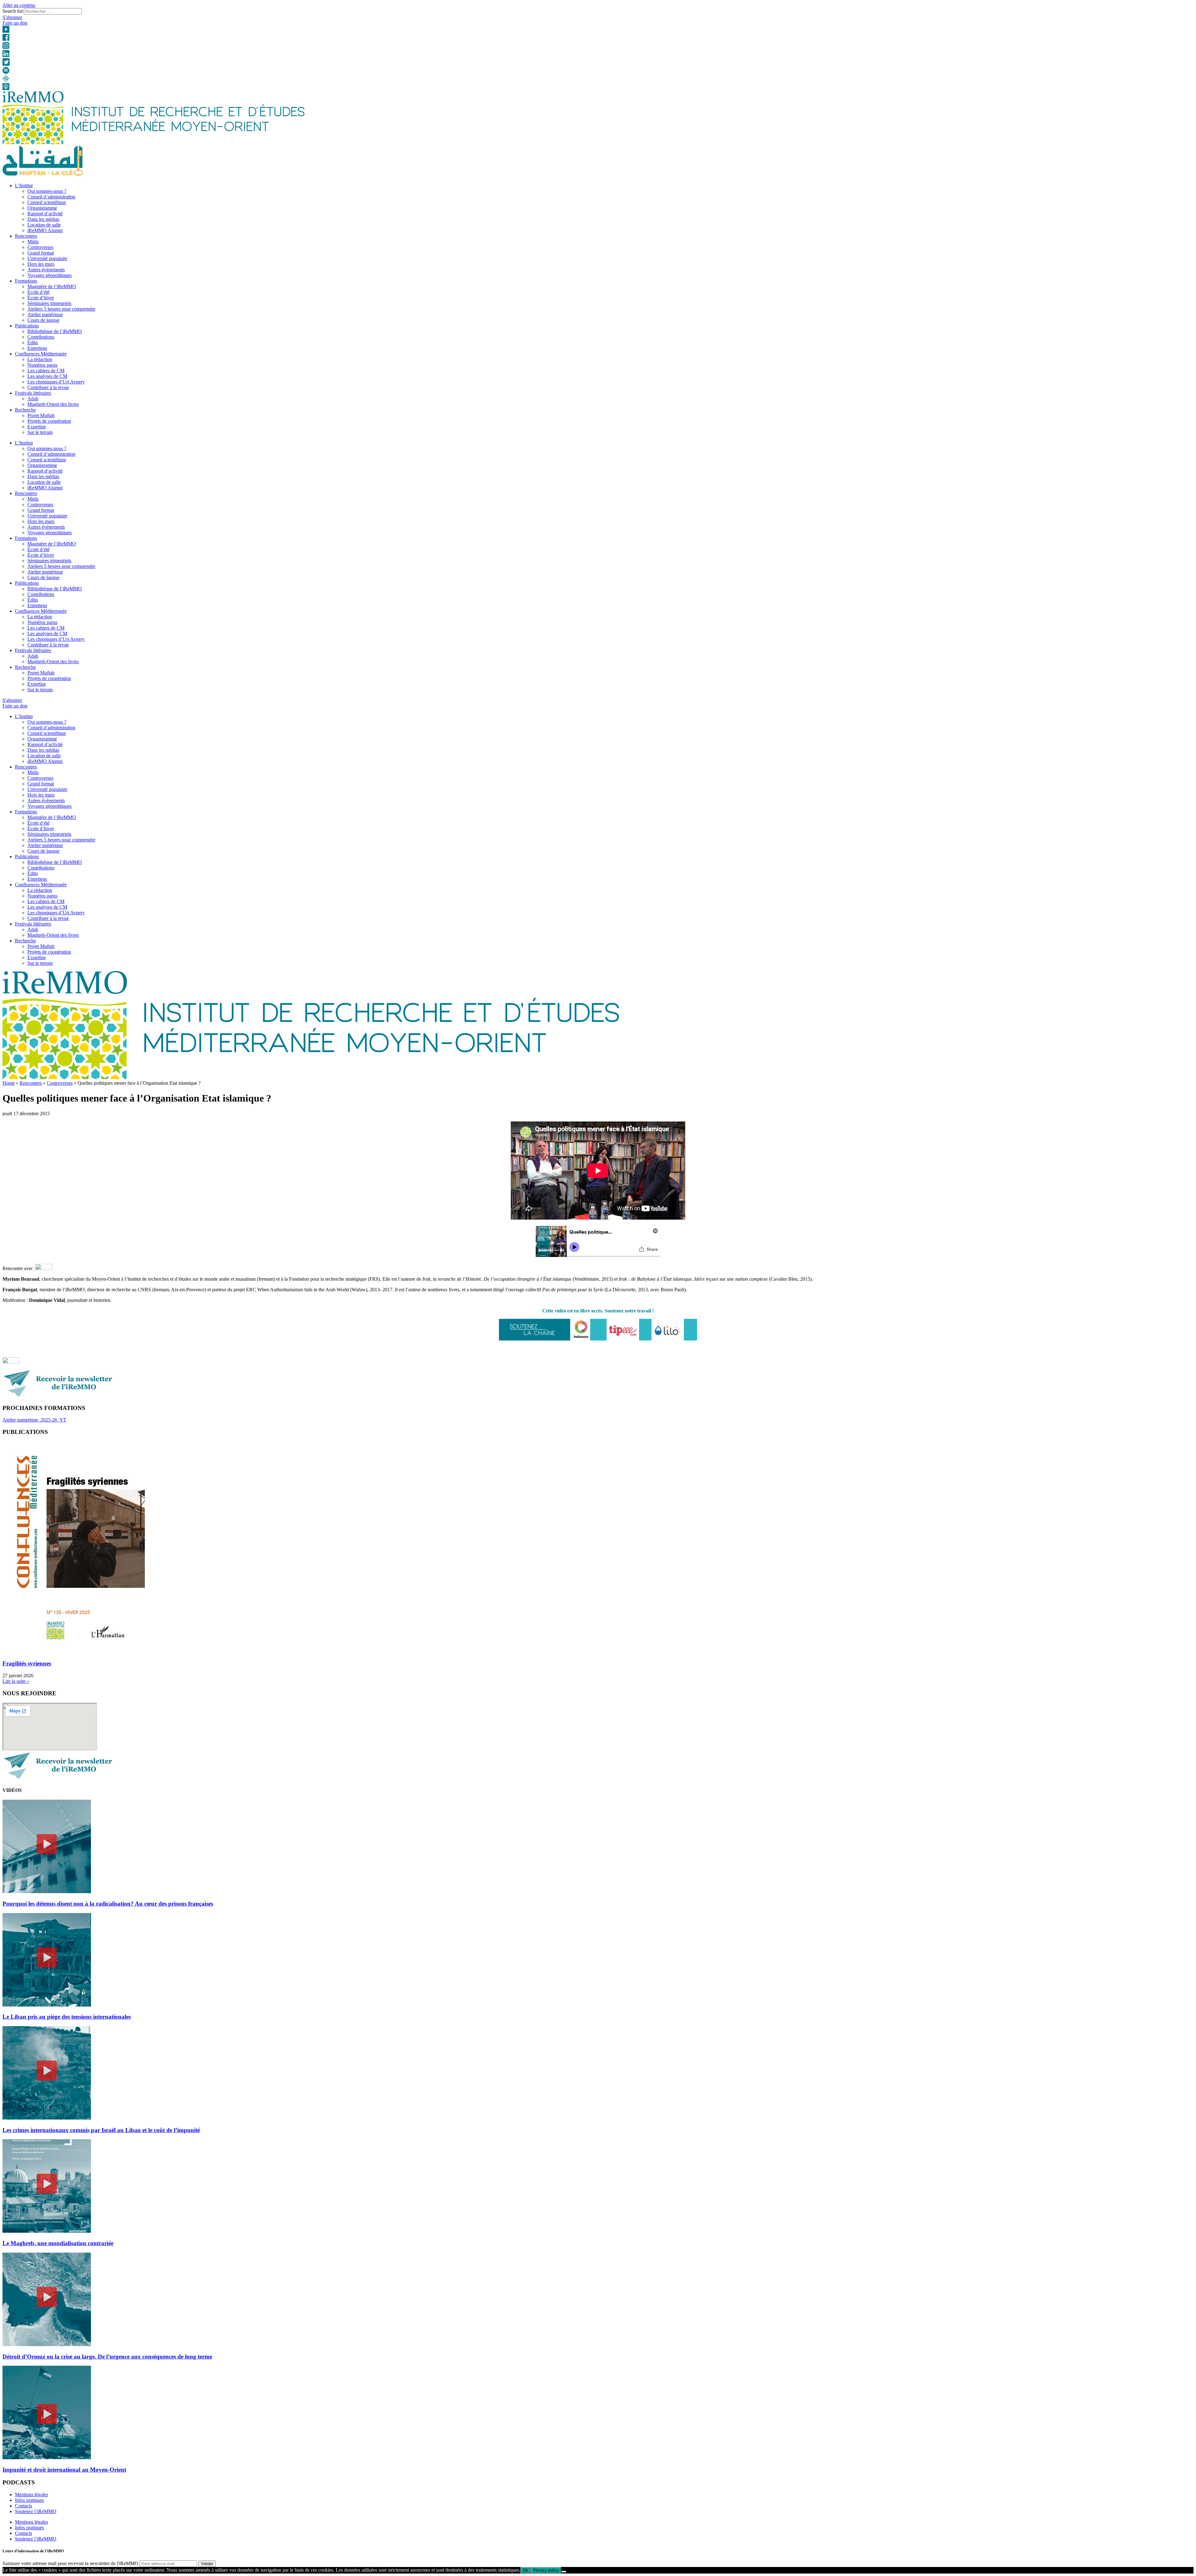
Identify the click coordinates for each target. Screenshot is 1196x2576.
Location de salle (44, 225)
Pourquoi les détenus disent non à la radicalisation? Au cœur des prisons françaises (108, 1904)
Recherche (25, 410)
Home (9, 1083)
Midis (33, 242)
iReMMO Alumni (45, 230)
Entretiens (37, 348)
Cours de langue (43, 320)
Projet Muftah (41, 415)
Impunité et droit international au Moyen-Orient (64, 2470)
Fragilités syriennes (27, 1663)
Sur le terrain (40, 432)
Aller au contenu (19, 5)
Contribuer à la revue (48, 387)
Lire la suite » (16, 1681)
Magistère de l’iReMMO (52, 286)
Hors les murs (41, 264)
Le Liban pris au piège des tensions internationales (67, 2017)
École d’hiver (41, 298)
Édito (33, 343)
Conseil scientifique (47, 202)
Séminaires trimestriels (49, 303)
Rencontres (26, 236)
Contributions (41, 337)
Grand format (41, 253)
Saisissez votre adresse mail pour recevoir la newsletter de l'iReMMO (70, 2563)
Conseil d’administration (51, 197)
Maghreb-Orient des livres (53, 404)
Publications (27, 326)
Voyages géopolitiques (50, 275)
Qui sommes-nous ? (47, 191)
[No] (564, 2572)
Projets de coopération (49, 421)
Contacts (24, 2506)
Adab (33, 399)
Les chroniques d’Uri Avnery (56, 382)
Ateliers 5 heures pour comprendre (61, 309)
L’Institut (24, 186)
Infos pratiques (29, 2500)
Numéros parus (42, 365)
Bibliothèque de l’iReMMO (55, 331)
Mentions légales (31, 2495)
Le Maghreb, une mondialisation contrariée (58, 2243)
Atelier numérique (45, 314)
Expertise (37, 427)
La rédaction (40, 359)
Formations (26, 281)
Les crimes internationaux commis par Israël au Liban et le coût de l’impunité (101, 2130)
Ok (526, 2570)
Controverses (40, 247)
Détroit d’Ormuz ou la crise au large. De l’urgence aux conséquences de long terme (107, 2357)
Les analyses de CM (47, 376)
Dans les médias (43, 219)
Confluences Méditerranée (41, 354)
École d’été (38, 292)
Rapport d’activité (45, 214)
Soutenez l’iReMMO (36, 2511)
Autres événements (46, 270)
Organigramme (42, 208)
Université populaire (47, 258)
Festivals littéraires (33, 393)
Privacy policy (546, 2570)
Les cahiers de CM (46, 371)
